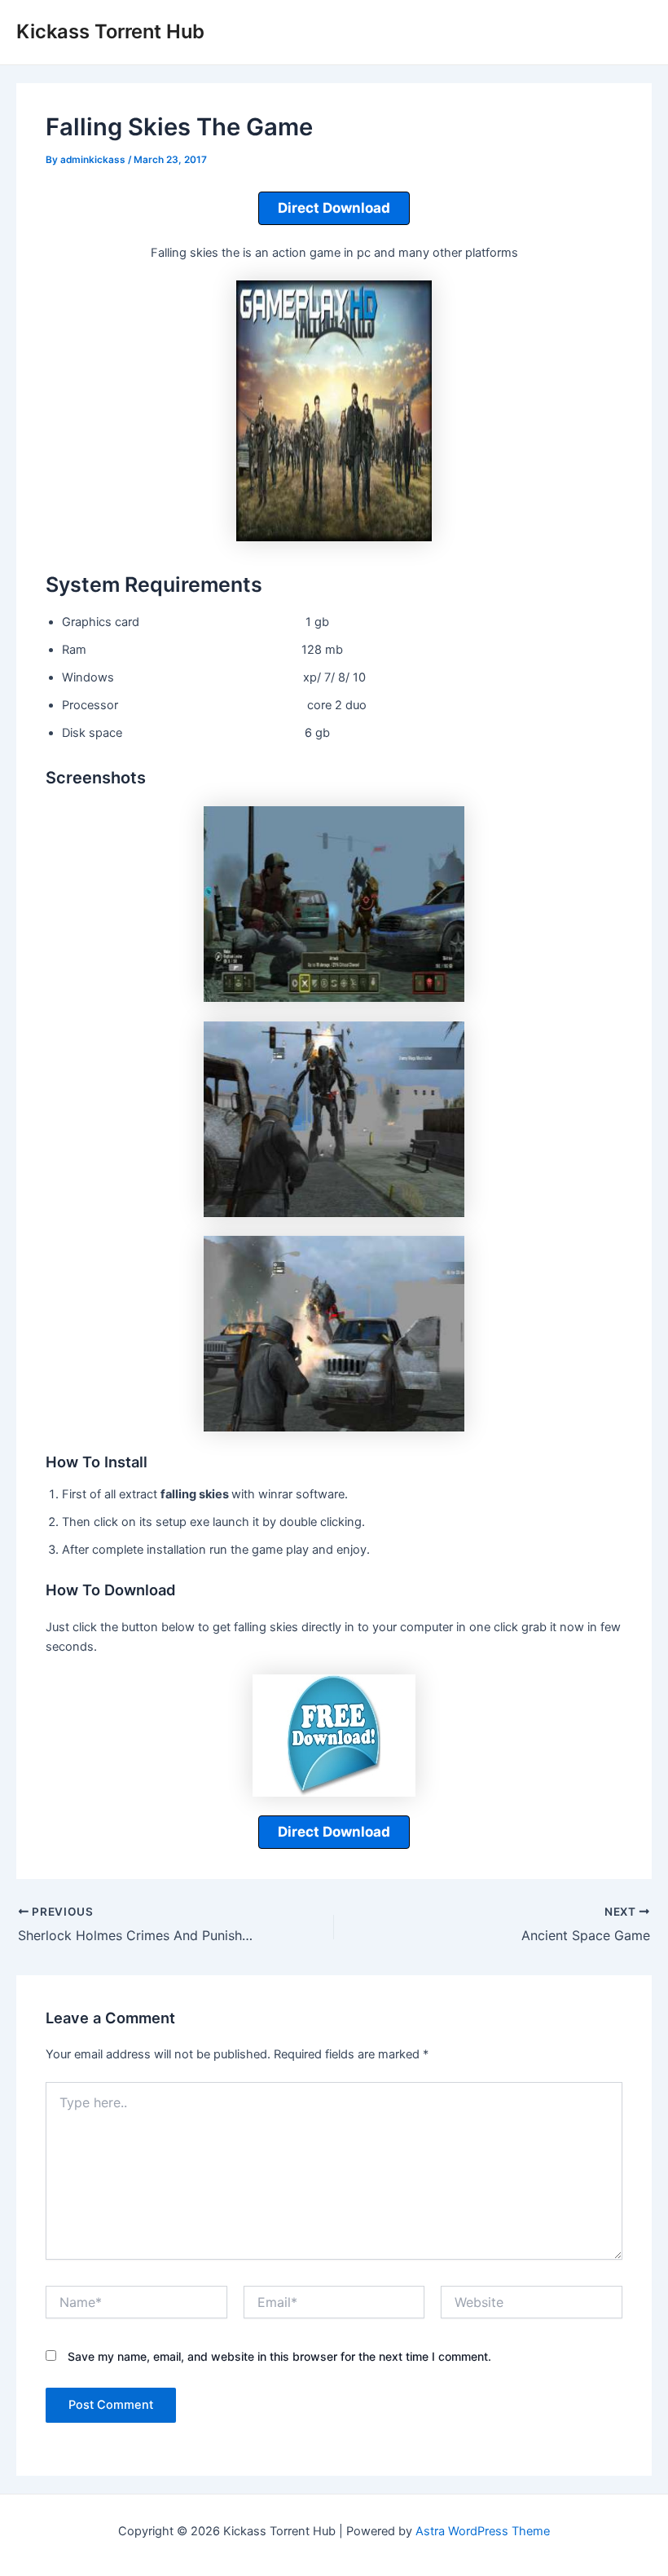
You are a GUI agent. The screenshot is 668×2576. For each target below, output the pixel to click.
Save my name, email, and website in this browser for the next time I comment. (279, 2356)
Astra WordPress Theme (483, 2531)
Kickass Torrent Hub (110, 31)
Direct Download (334, 208)
